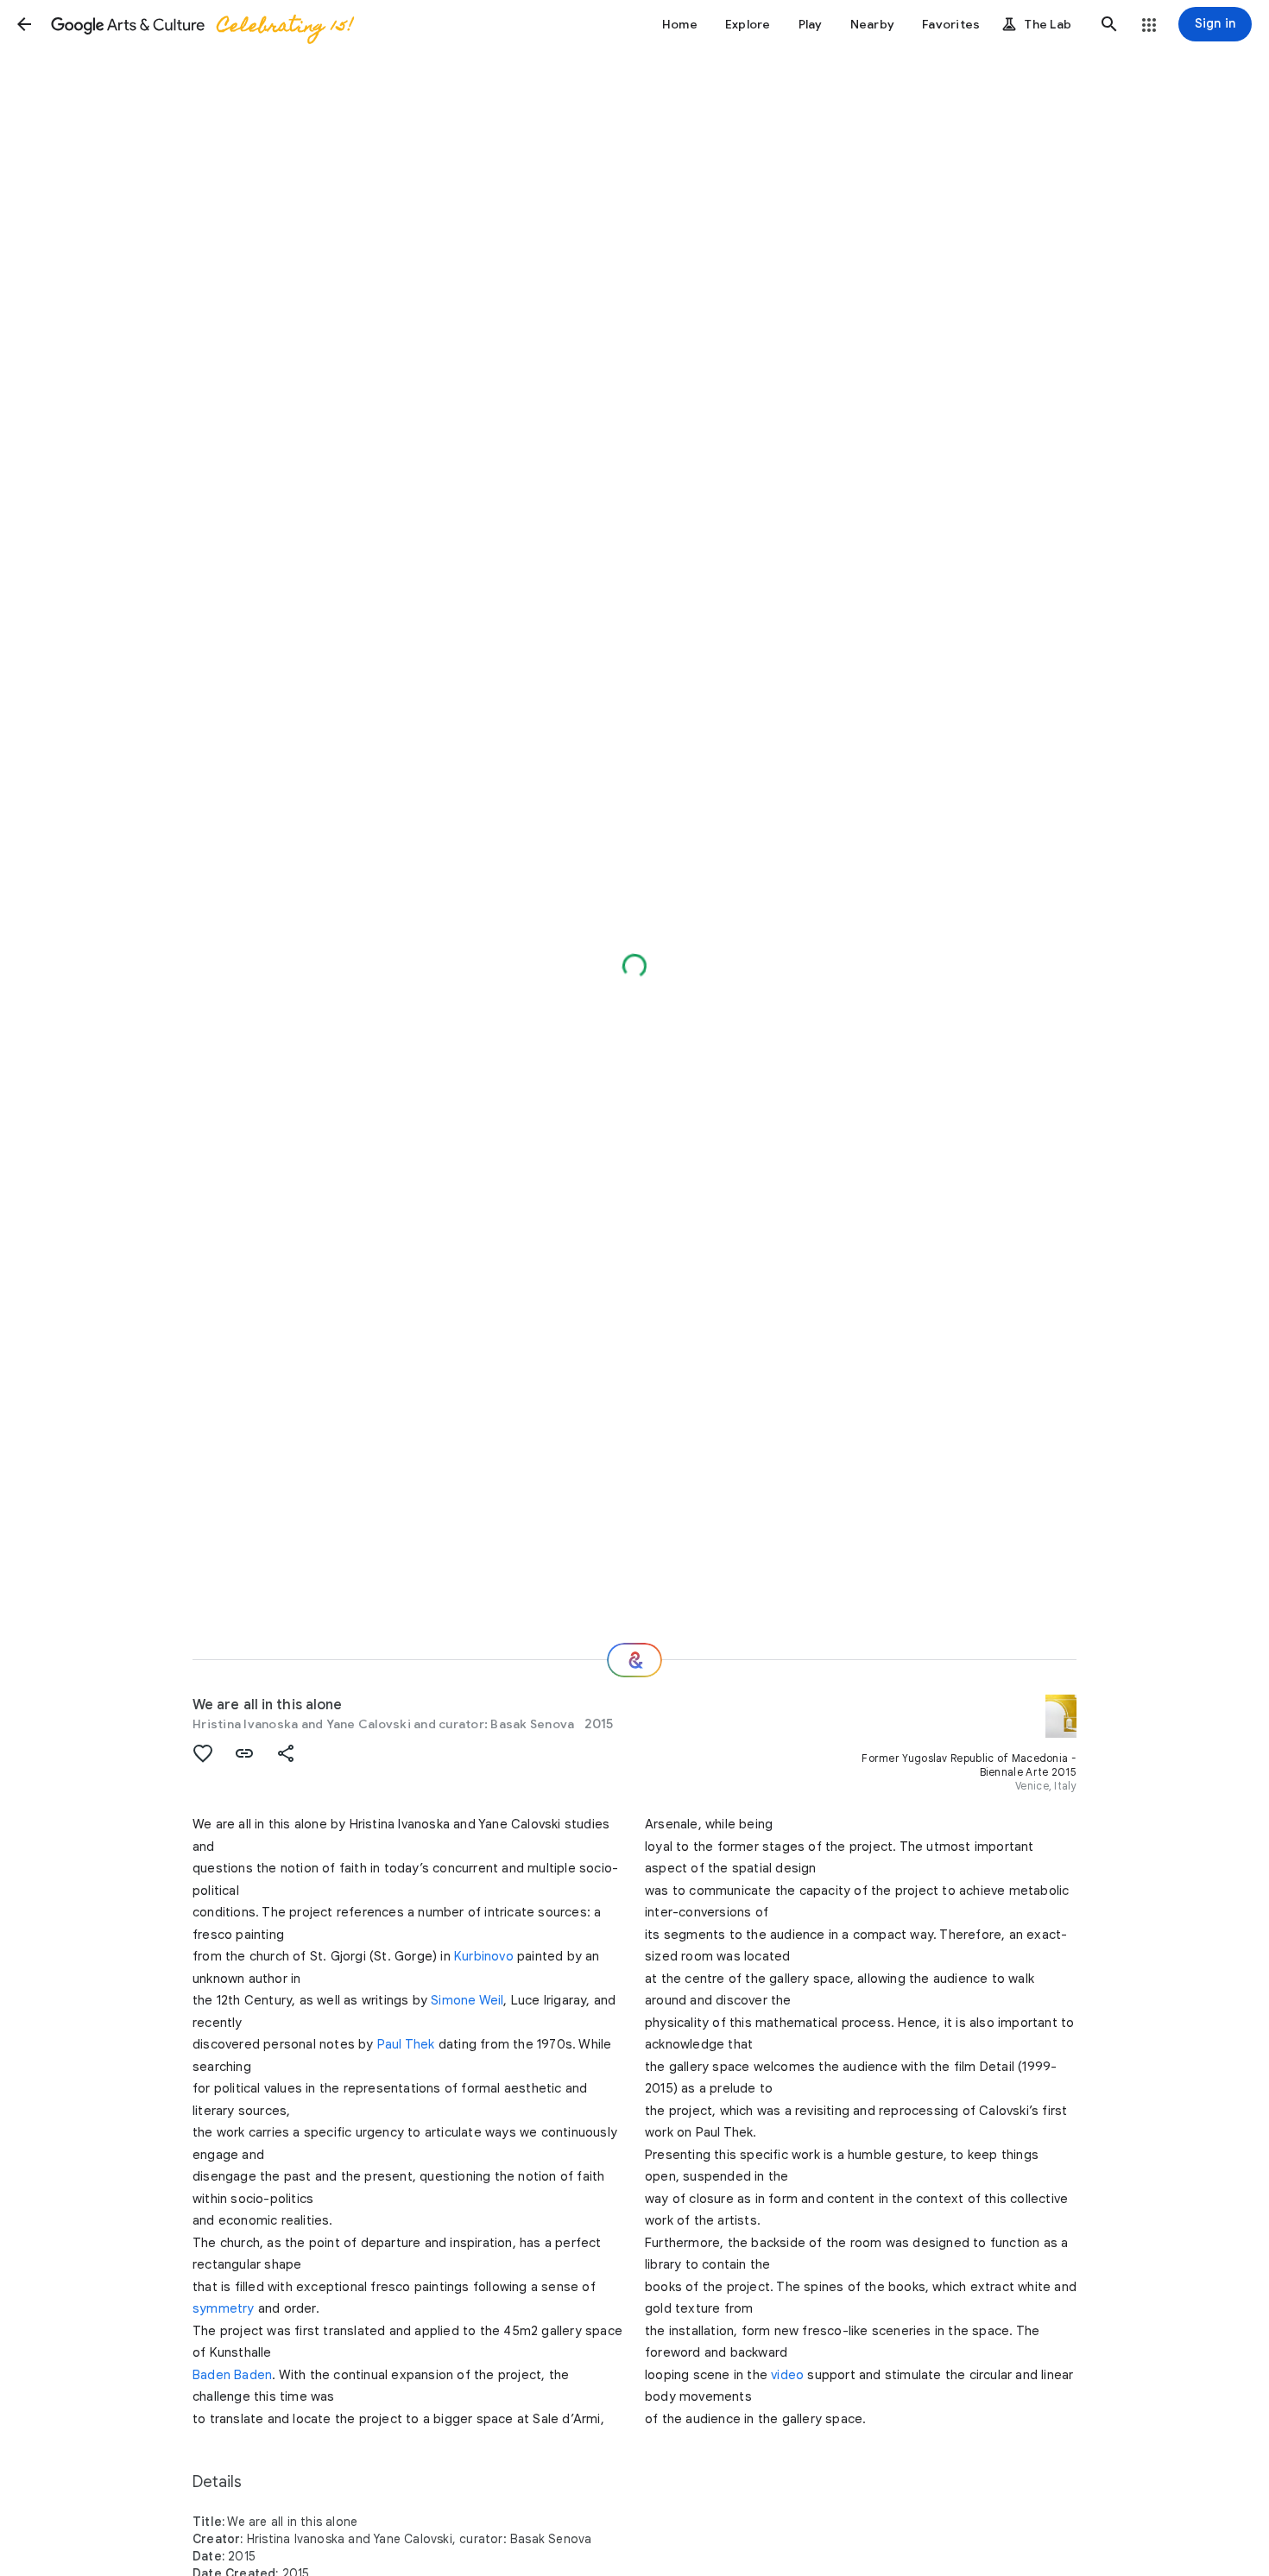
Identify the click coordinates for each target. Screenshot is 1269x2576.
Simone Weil (467, 2000)
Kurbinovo (484, 1956)
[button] (24, 24)
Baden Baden (232, 2375)
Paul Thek (406, 2044)
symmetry (224, 2308)
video (787, 2375)
